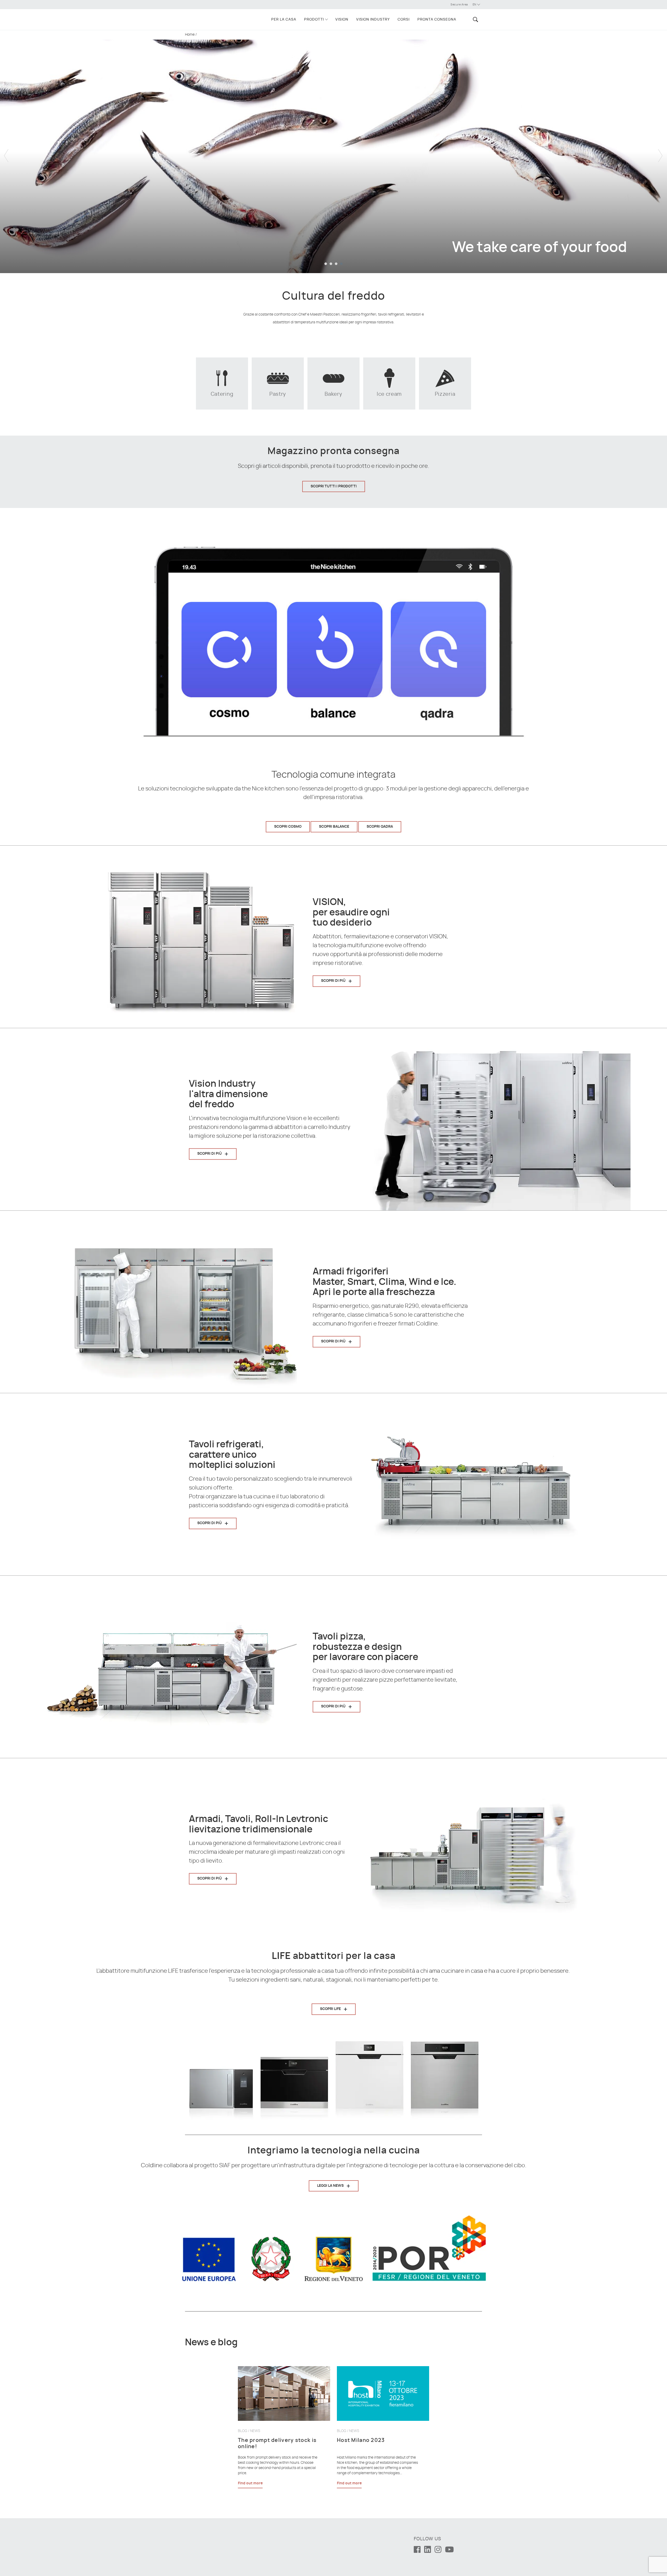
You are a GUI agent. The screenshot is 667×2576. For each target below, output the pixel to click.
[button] (475, 19)
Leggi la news (330, 2186)
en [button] (475, 5)
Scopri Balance (334, 827)
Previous (7, 152)
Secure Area (459, 5)
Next (660, 152)
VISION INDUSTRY (373, 20)
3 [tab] (336, 264)
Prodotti (314, 20)
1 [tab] (326, 264)
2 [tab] (331, 264)
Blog (243, 2431)
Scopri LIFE (330, 2009)
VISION (342, 20)
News (255, 2431)
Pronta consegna (437, 20)
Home (190, 35)
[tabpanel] (333, 152)
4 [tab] (341, 264)
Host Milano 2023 (361, 2440)
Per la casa (284, 20)
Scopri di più (333, 981)
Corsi (404, 20)
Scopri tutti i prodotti (334, 486)
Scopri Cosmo (288, 827)
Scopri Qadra (380, 827)
